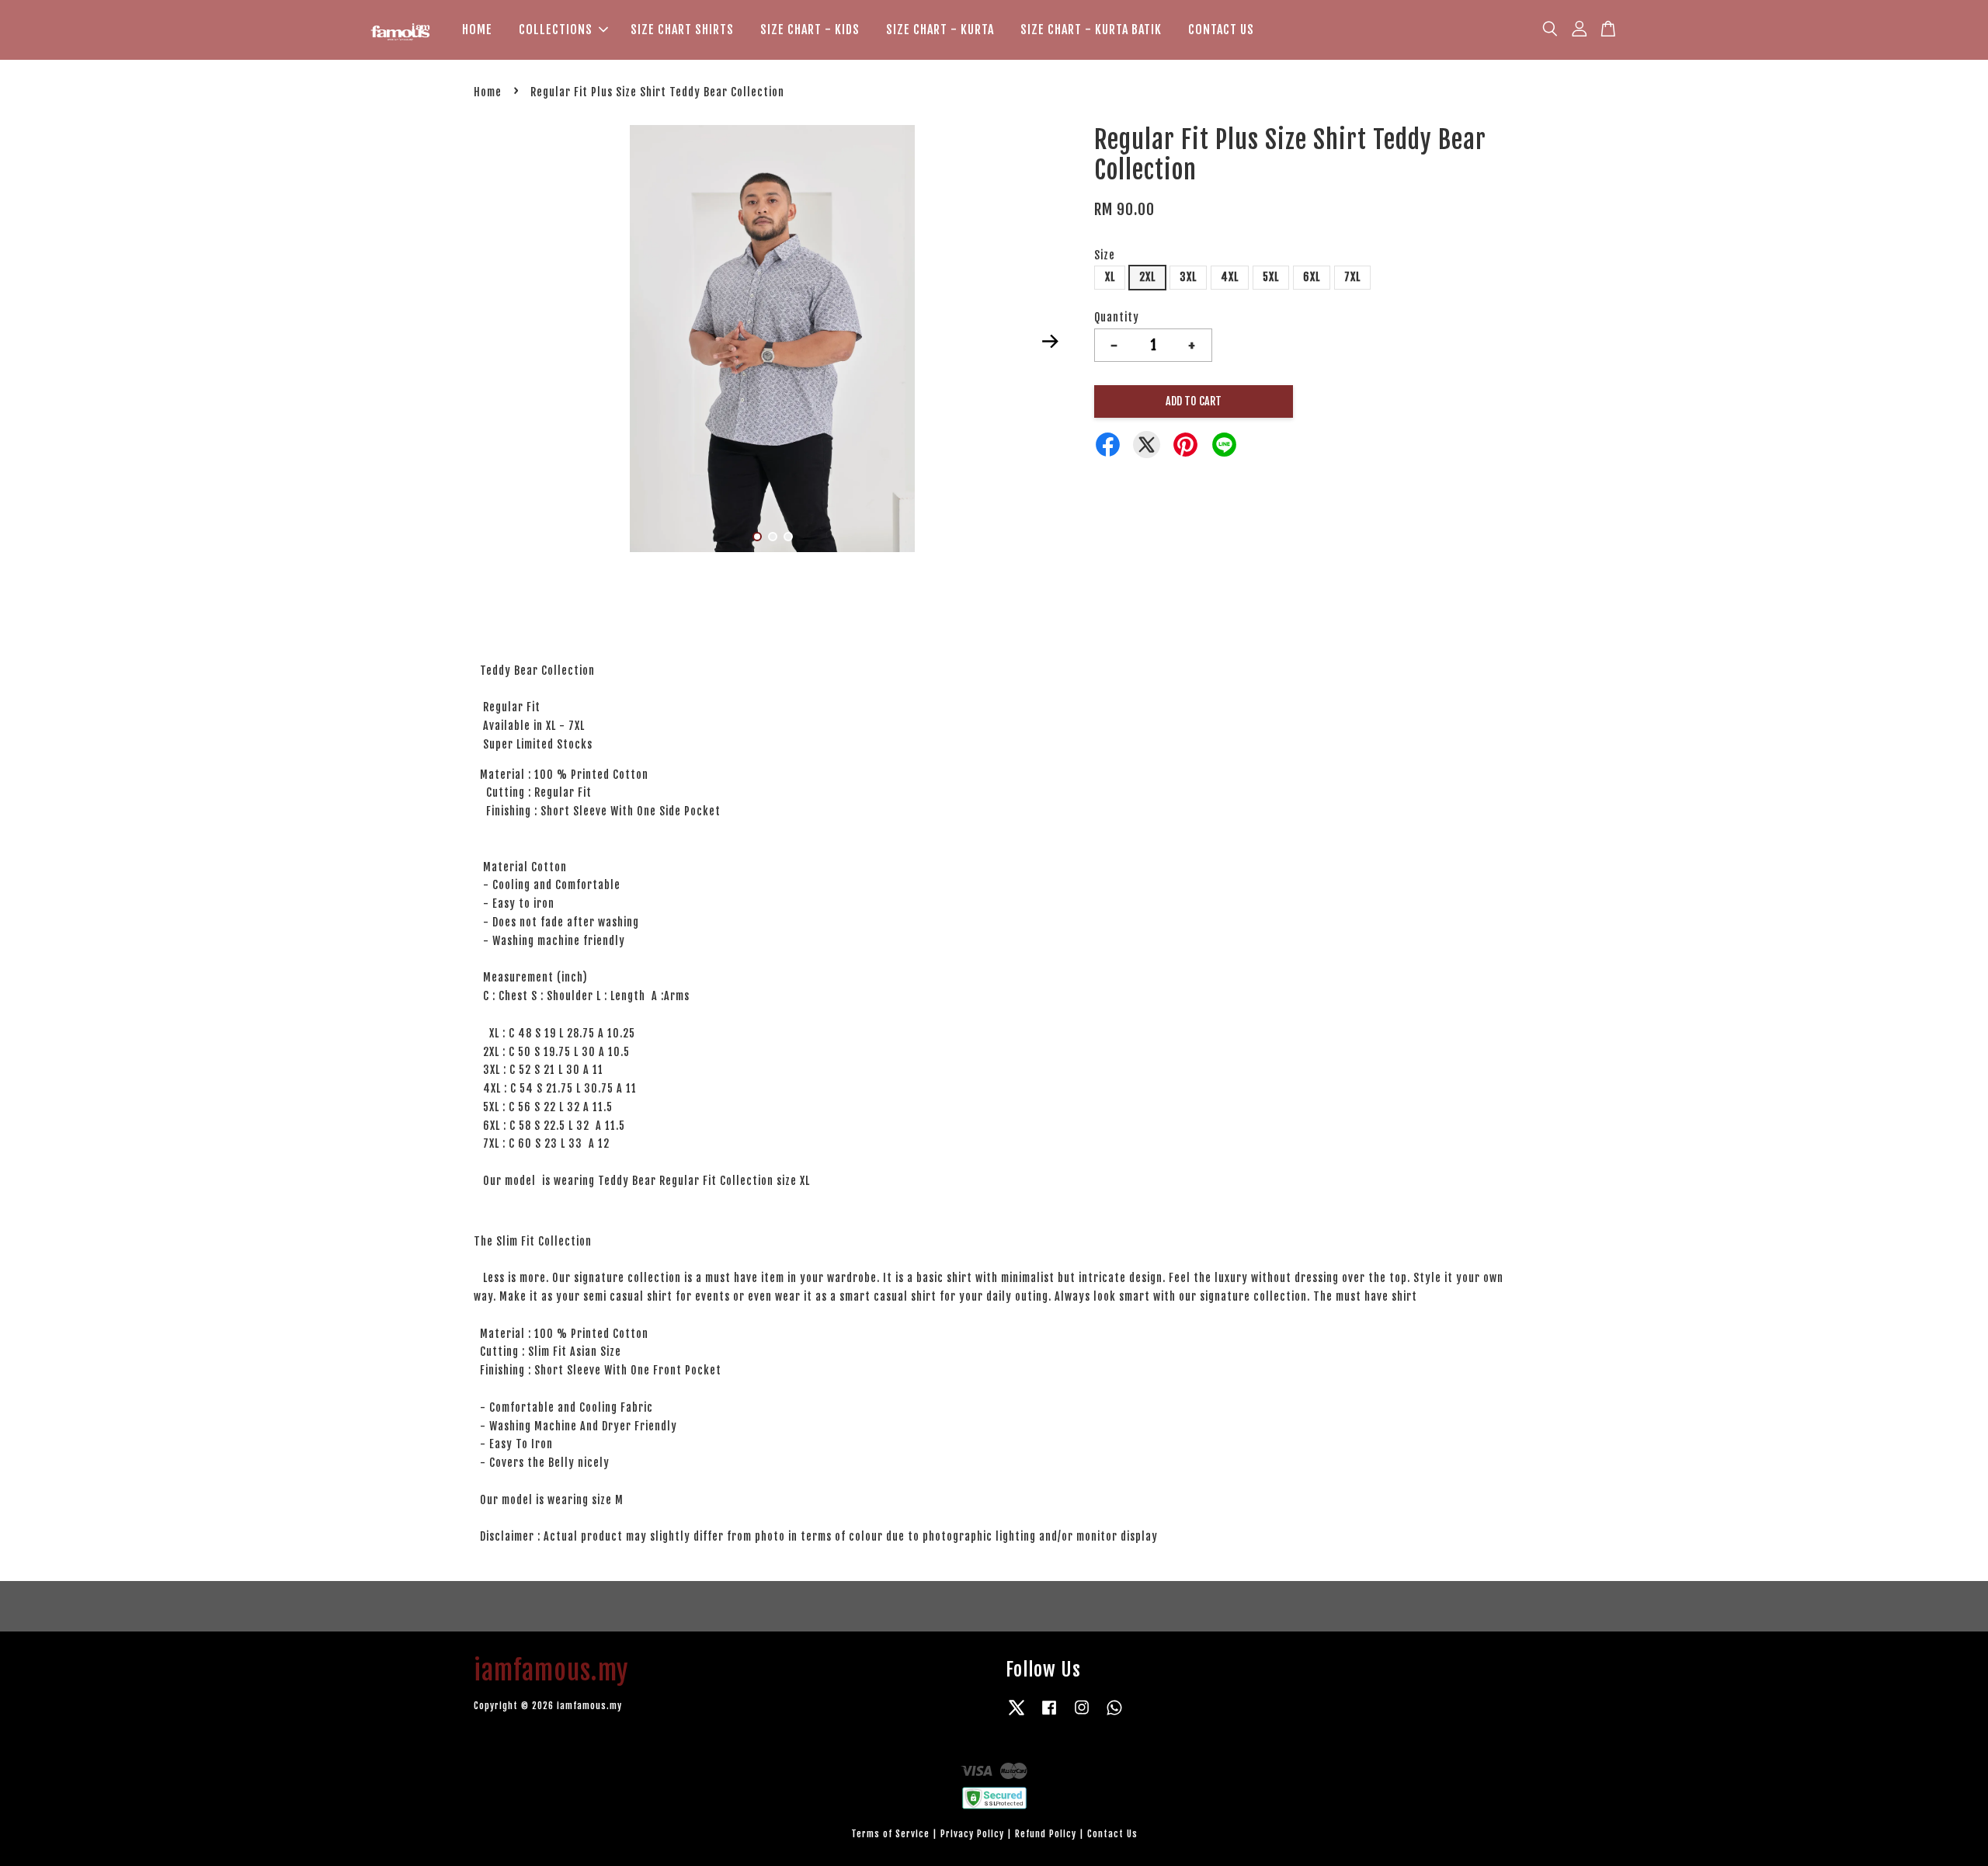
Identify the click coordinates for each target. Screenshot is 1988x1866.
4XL (1230, 277)
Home (488, 92)
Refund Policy (1046, 1834)
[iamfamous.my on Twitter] (1017, 1715)
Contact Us (1112, 1834)
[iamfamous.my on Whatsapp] (1114, 1715)
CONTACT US (1221, 30)
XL (1110, 277)
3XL (1188, 277)
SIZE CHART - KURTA (940, 30)
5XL (1271, 277)
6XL (1312, 277)
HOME (477, 30)
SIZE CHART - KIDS (810, 30)
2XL (1147, 277)
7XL (1352, 277)
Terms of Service (890, 1834)
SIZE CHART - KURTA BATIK (1091, 30)
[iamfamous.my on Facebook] (1049, 1715)
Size (1105, 255)
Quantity (1117, 317)
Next (1050, 341)
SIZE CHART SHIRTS (682, 30)
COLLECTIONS (556, 30)
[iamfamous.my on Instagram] (1082, 1715)
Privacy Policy (972, 1834)
